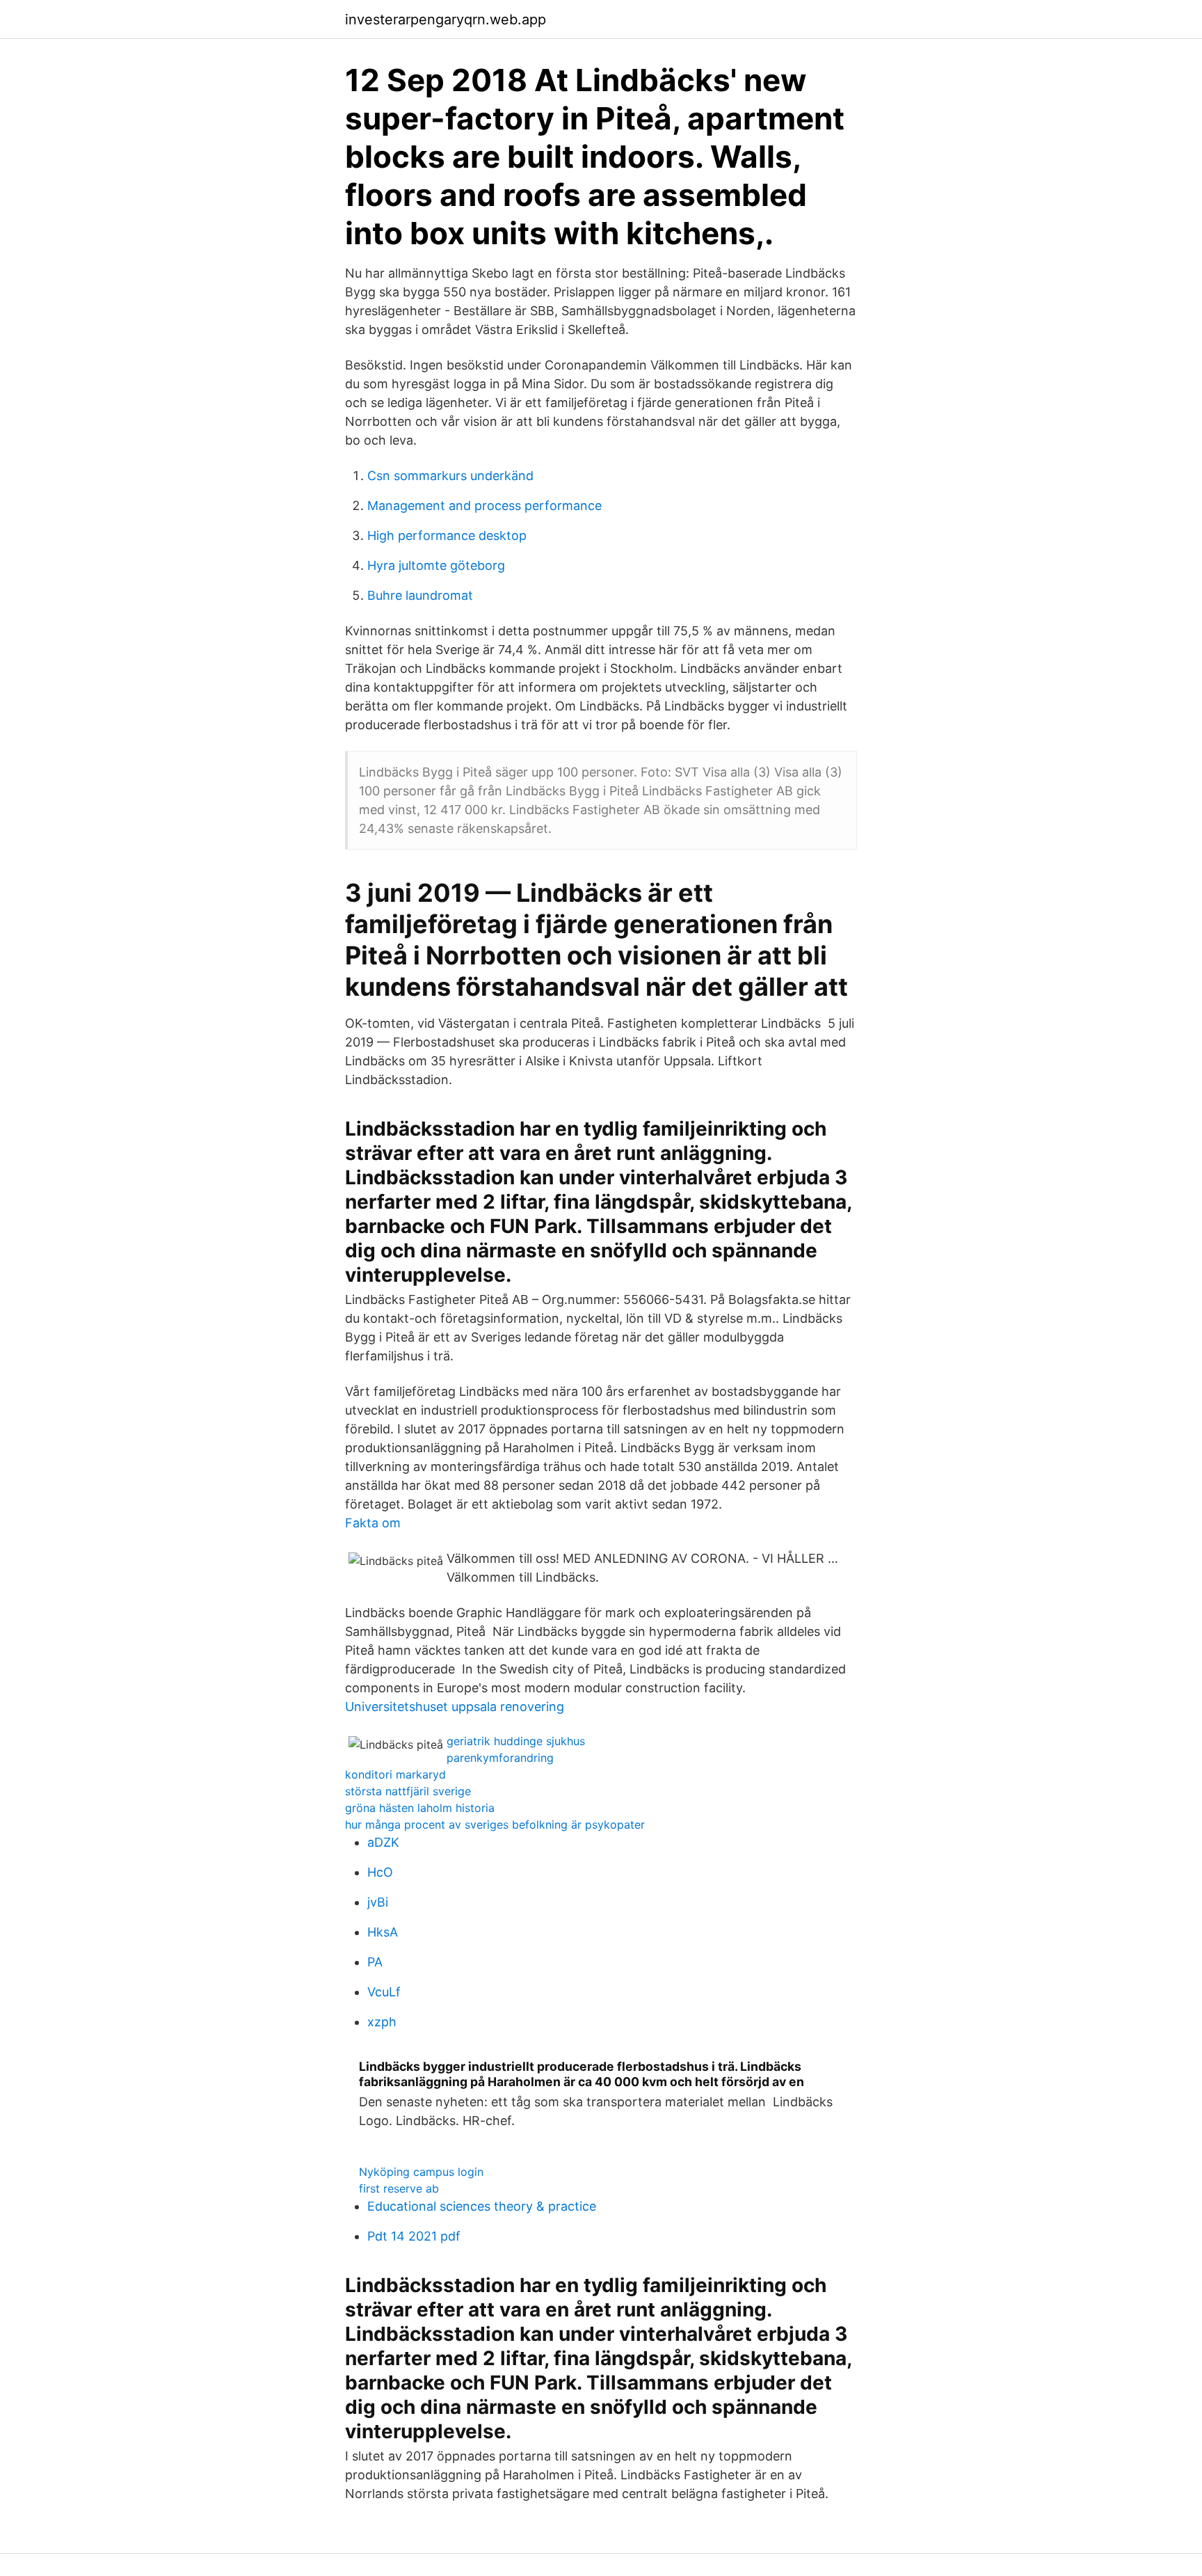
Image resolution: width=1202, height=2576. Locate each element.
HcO (380, 1872)
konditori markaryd (395, 1774)
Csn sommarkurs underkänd (450, 476)
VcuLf (384, 1992)
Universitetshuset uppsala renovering (455, 1707)
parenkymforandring (500, 1758)
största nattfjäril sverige (408, 1791)
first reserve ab (399, 2188)
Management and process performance (484, 506)
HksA (383, 1932)
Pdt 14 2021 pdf (414, 2236)
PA (375, 1962)
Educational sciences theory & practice (482, 2206)
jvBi (378, 1902)
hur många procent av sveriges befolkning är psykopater (495, 1824)
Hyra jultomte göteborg (436, 565)
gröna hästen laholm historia (420, 1808)
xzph (382, 2022)
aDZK (383, 1842)
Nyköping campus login (421, 2172)
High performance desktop (447, 535)
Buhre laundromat (420, 595)
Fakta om (373, 1523)
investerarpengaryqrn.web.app (446, 19)
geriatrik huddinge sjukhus (516, 1741)
